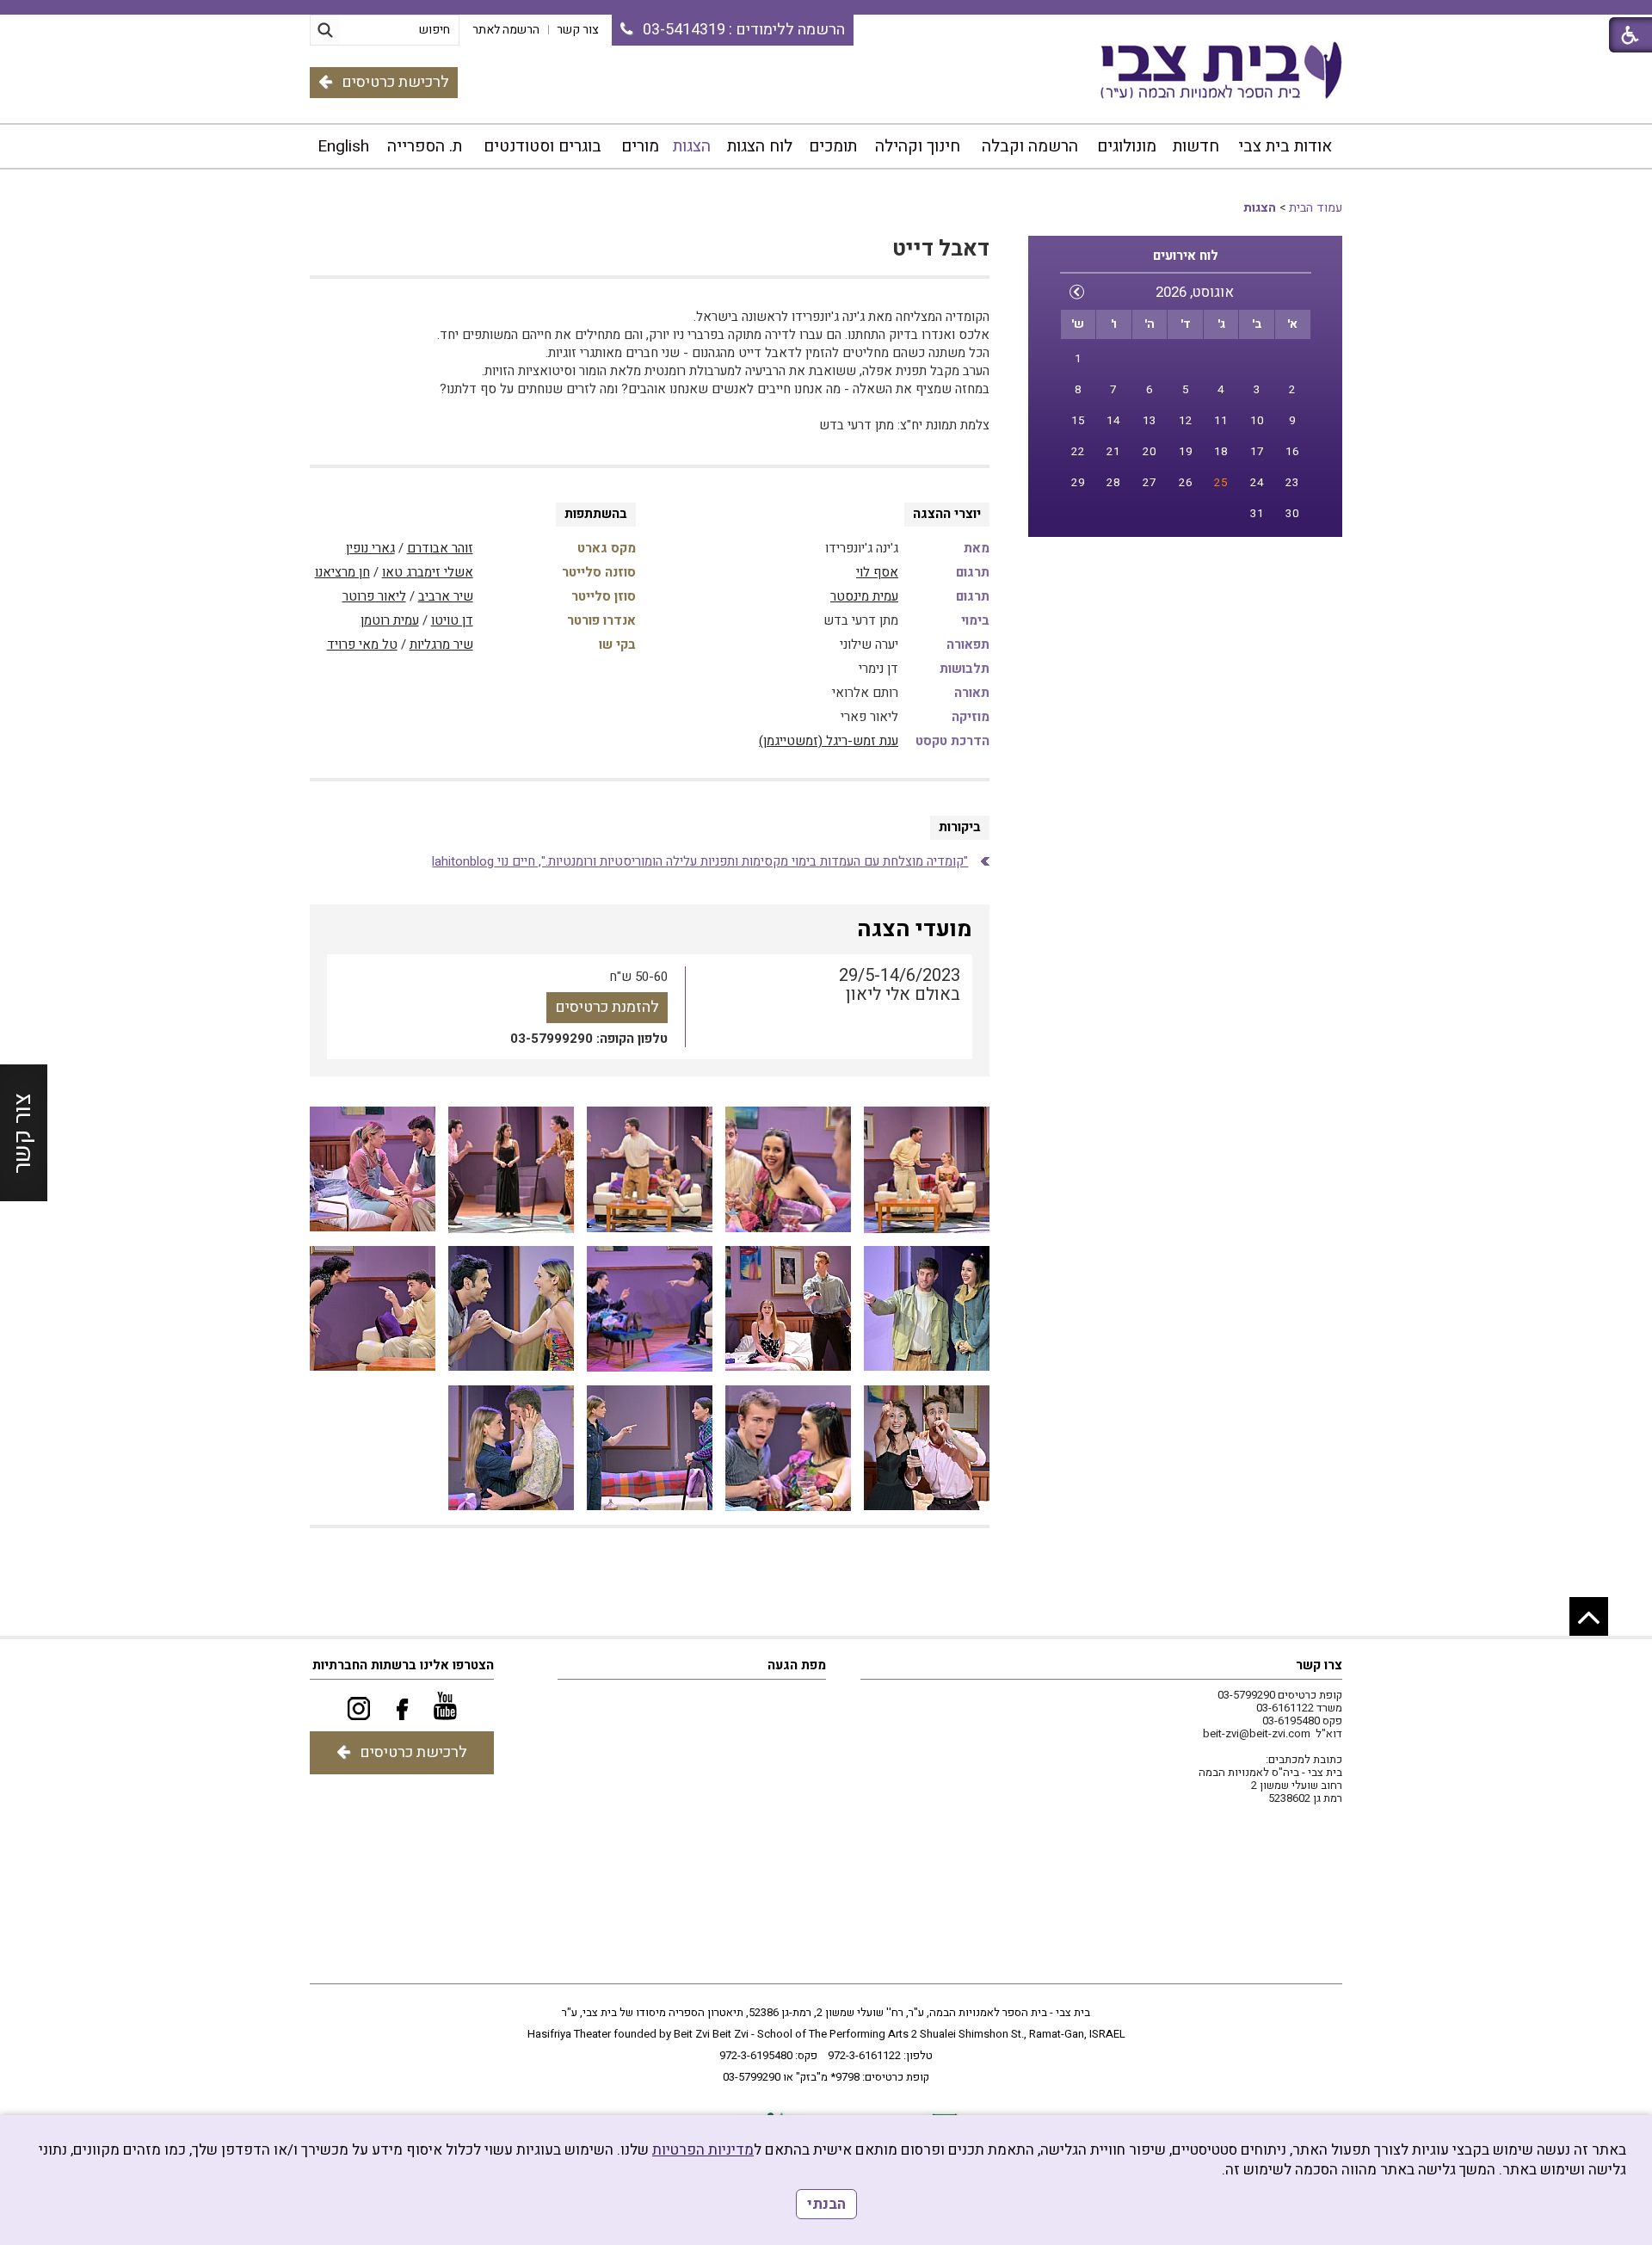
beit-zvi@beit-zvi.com (1257, 1733)
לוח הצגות (760, 146)
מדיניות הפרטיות (703, 2150)
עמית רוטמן (390, 620)
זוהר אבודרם (440, 548)
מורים (640, 146)
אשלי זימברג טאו (428, 572)
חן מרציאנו (342, 572)
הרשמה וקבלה (1030, 146)
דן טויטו (452, 620)
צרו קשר (1319, 1665)
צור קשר (23, 1133)
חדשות (1196, 146)
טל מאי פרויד (362, 645)
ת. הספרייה (425, 146)
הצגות (692, 146)
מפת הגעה (797, 1665)
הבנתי (826, 2204)
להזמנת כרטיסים (607, 1007)
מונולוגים (1127, 146)
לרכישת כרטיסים (395, 82)
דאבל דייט (941, 249)
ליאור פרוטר (374, 596)
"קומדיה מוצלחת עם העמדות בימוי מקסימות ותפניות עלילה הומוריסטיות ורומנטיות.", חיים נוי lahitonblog (700, 861)
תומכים (833, 146)
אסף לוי (877, 572)
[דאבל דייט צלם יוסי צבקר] (927, 1170)
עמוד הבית (1316, 208)
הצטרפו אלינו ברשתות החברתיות (403, 1665)
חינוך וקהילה (918, 146)
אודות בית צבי (1285, 146)
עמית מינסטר (864, 596)
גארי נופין (370, 548)
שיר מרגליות (441, 645)
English (343, 146)
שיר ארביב (446, 596)
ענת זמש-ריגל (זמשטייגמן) (829, 741)
